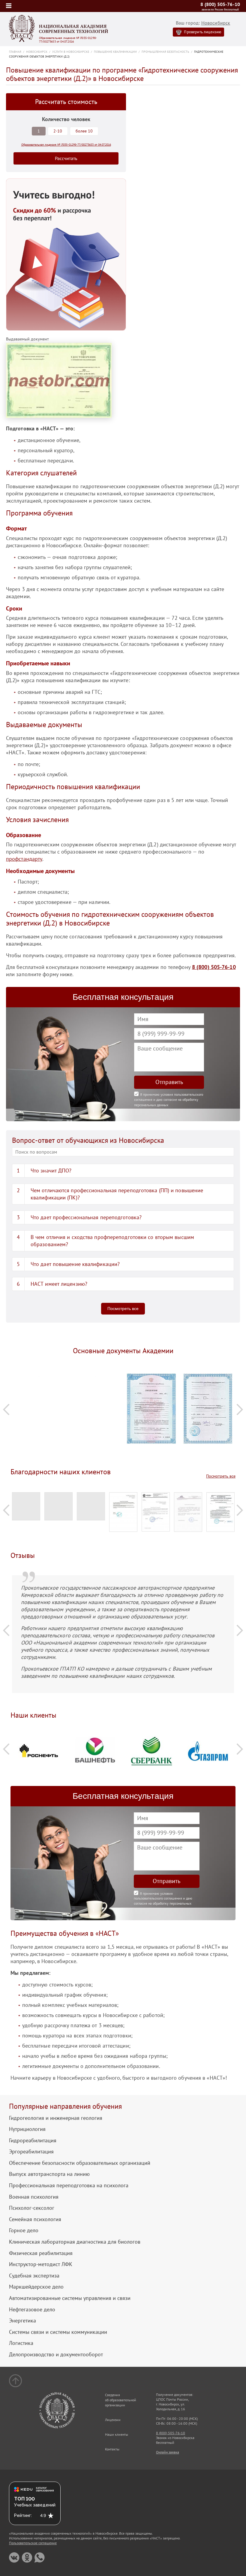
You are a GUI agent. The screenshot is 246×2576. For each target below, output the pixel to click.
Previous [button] (6, 1409)
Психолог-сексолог (32, 2208)
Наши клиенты (117, 2434)
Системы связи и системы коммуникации (58, 2332)
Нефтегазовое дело (32, 2310)
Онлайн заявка (168, 2452)
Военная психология (34, 2197)
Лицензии (113, 2420)
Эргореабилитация (31, 2152)
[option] (39, 1378)
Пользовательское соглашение (33, 2543)
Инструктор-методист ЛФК (41, 2264)
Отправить (169, 1082)
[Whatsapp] (39, 2558)
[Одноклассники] (27, 2558)
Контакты (112, 2449)
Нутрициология (27, 2129)
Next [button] (240, 1409)
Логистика (21, 2343)
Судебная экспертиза (34, 2276)
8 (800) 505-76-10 (220, 4)
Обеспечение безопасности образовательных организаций (80, 2163)
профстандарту (24, 859)
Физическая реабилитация (41, 2253)
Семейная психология (35, 2219)
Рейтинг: (23, 2515)
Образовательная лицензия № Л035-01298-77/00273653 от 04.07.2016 (68, 40)
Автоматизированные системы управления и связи (70, 2298)
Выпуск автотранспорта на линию (49, 2174)
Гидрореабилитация (33, 2141)
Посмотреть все (123, 1309)
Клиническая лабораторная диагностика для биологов (75, 2242)
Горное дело (24, 2230)
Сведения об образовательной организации (121, 2400)
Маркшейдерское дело (36, 2287)
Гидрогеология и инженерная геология (56, 2118)
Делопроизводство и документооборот (56, 2355)
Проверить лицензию (202, 32)
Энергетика (22, 2321)
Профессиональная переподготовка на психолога (69, 2185)
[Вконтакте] (14, 2558)
